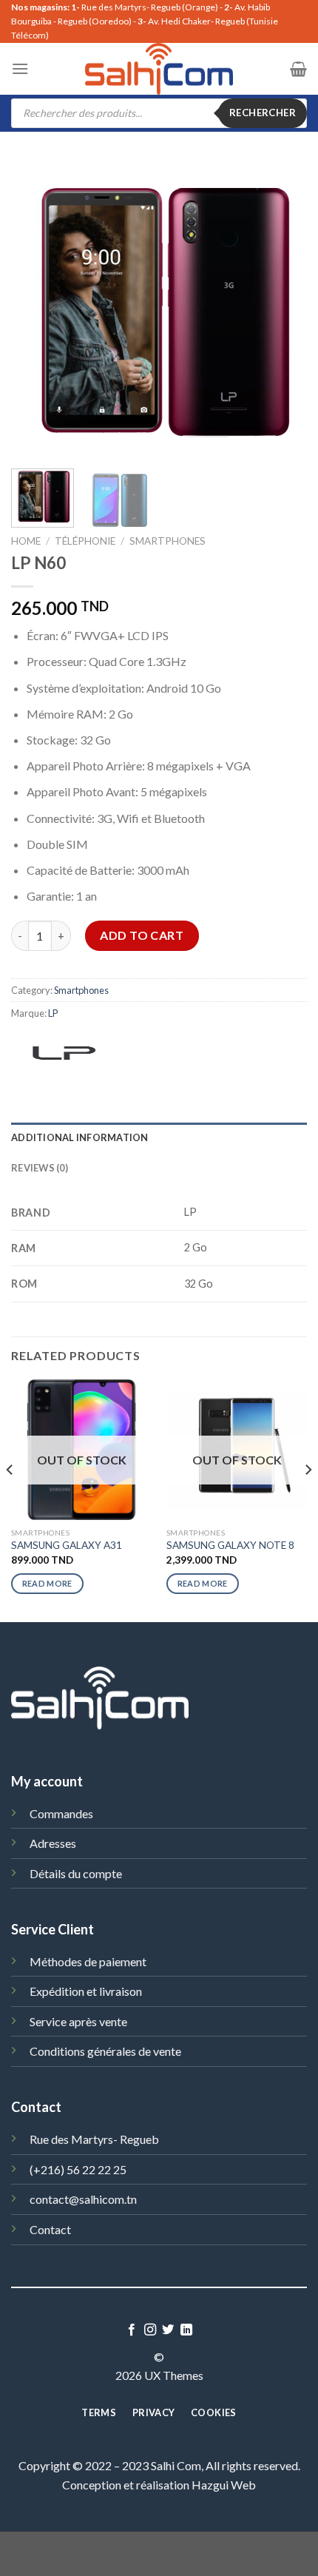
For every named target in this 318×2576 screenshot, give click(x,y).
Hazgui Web (224, 2485)
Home (26, 541)
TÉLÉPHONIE (85, 541)
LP (53, 1013)
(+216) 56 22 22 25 (78, 2169)
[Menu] (20, 68)
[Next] (283, 309)
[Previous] (35, 309)
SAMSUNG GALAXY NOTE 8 (230, 1545)
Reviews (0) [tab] (40, 1168)
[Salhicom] (159, 69)
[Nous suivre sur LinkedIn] (186, 2330)
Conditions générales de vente (105, 2051)
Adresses (53, 1843)
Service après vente (78, 2021)
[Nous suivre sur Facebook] (132, 2330)
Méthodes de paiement (88, 1961)
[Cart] (298, 69)
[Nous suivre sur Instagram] (150, 2330)
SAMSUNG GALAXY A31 (67, 1545)
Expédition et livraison (86, 1991)
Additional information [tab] (80, 1137)
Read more (47, 1583)
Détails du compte (76, 1873)
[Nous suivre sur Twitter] (168, 2330)
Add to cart (142, 935)
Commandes (61, 1813)
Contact (50, 2229)
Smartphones (168, 541)
